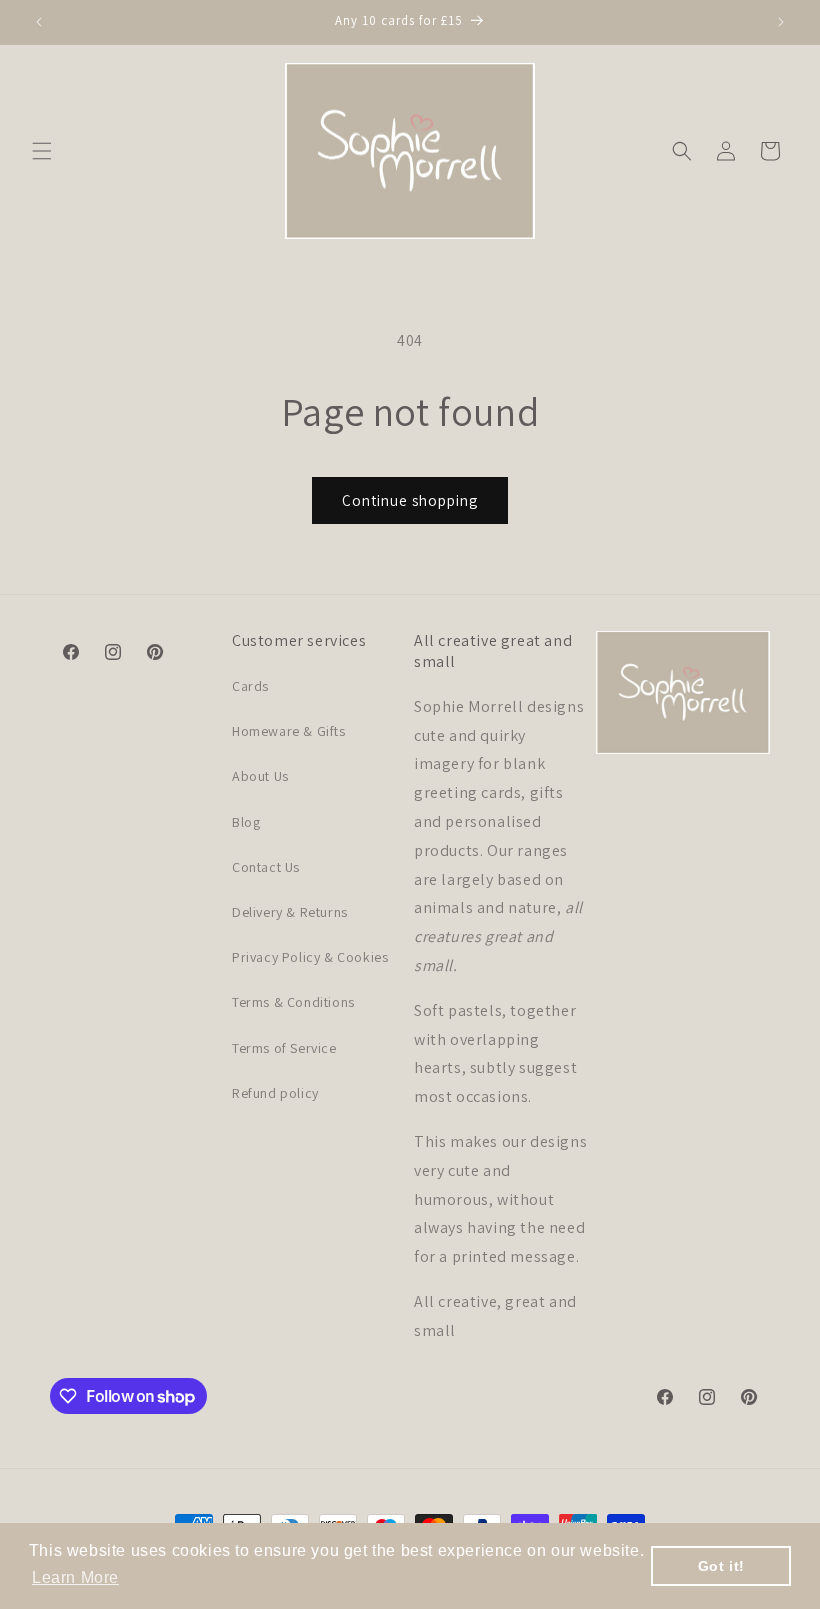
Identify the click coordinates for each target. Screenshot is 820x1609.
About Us (260, 776)
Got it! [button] (721, 1566)
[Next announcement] (781, 22)
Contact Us (266, 867)
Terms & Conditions (293, 1002)
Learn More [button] (75, 1577)
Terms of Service (284, 1048)
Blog (246, 822)
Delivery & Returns (290, 912)
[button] (42, 151)
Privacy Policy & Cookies (310, 957)
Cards (250, 686)
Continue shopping (410, 500)
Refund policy (275, 1093)
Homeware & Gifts (289, 731)
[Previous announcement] (39, 22)
